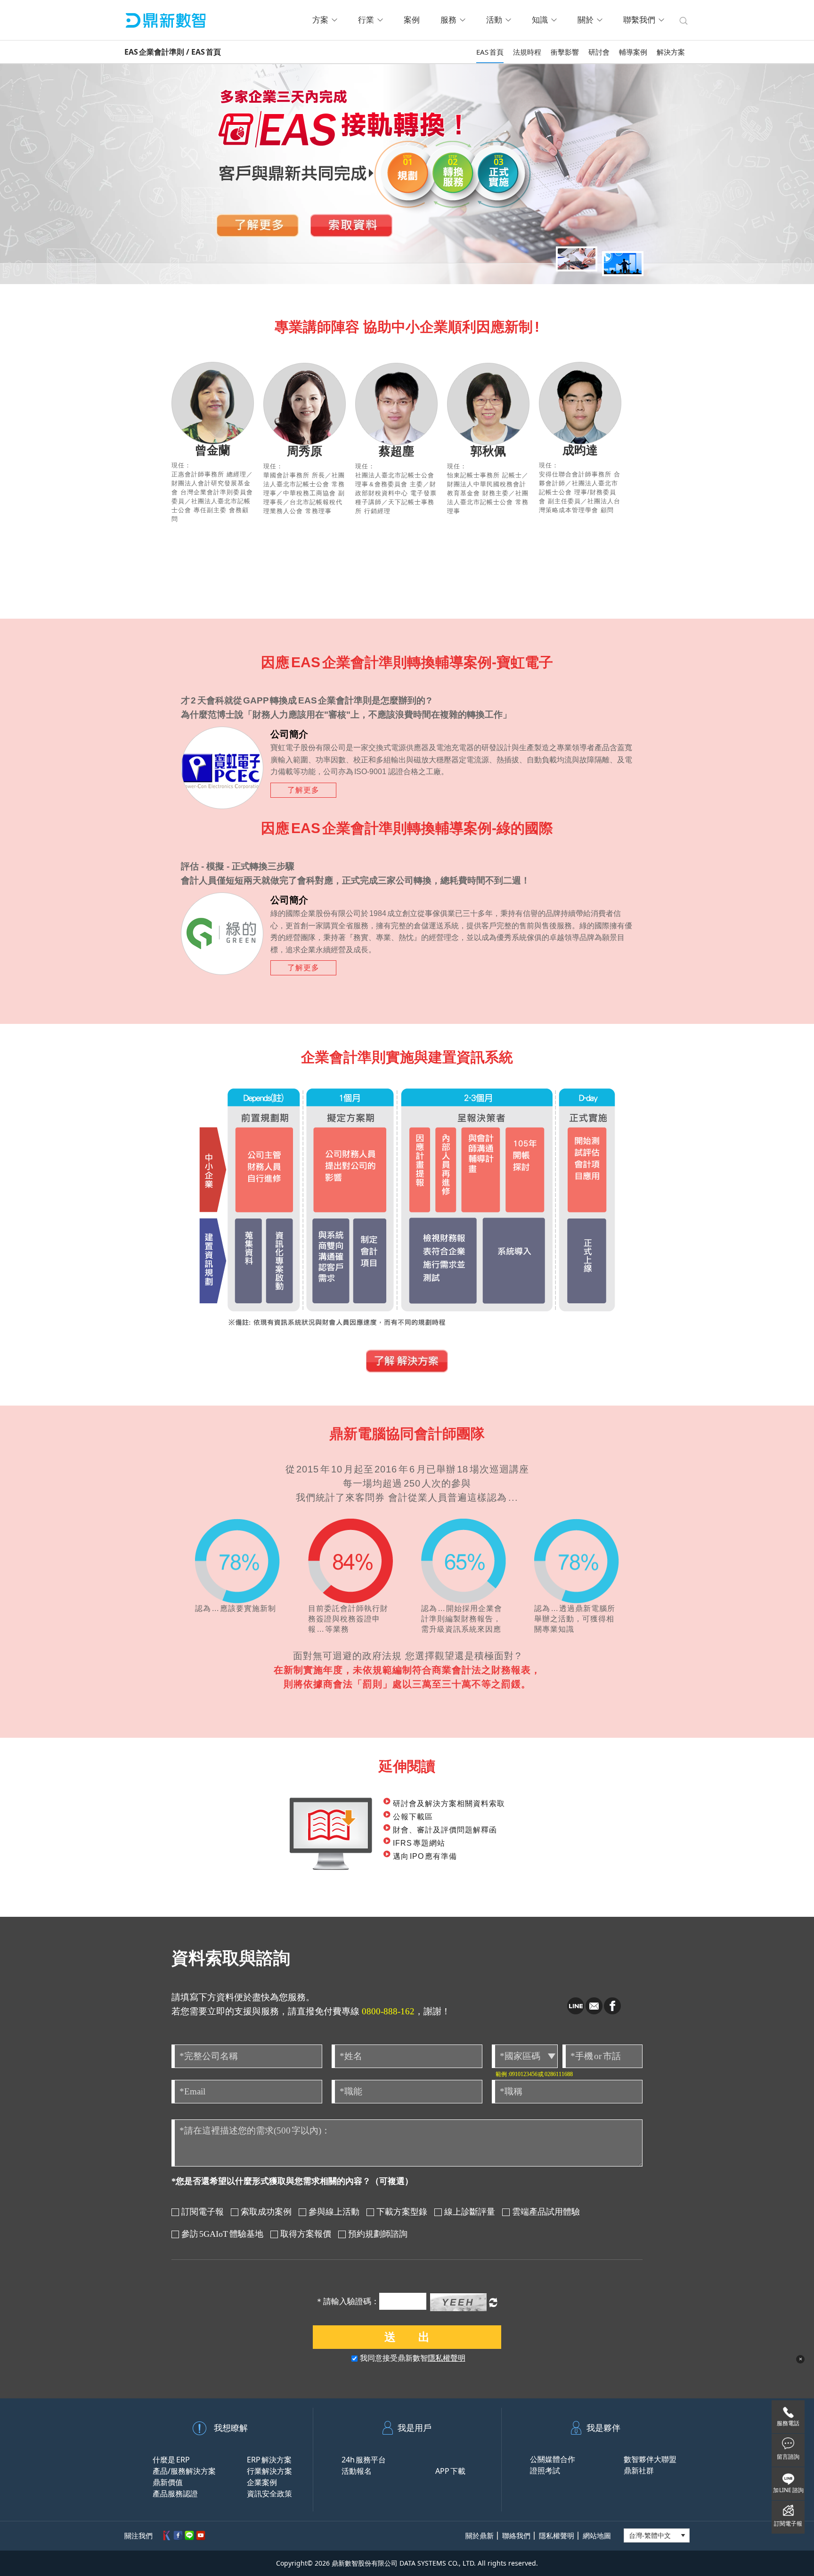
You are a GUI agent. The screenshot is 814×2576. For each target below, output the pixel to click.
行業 (366, 20)
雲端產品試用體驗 (546, 2212)
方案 (320, 20)
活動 (494, 20)
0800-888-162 (388, 2011)
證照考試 (545, 2470)
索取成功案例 (266, 2212)
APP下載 (450, 2471)
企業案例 (262, 2482)
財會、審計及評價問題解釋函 (445, 1830)
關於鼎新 (480, 2536)
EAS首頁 (490, 52)
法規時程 (527, 52)
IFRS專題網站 (419, 1843)
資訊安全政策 (269, 2494)
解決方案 (671, 52)
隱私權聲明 (447, 2358)
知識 (540, 20)
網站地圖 (597, 2536)
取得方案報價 (306, 2234)
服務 (448, 20)
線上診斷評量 (470, 2212)
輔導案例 (633, 52)
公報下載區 (413, 1817)
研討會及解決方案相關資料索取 (449, 1803)
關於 (586, 20)
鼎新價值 (168, 2482)
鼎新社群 (639, 2470)
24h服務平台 (364, 2460)
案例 (412, 20)
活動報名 (357, 2471)
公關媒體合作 (553, 2459)
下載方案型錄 (402, 2212)
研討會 (599, 52)
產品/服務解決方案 (184, 2471)
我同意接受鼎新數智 (413, 2358)
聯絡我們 (516, 2536)
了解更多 (258, 225)
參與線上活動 (334, 2212)
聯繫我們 (639, 20)
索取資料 (351, 225)
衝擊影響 (565, 52)
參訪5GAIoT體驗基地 (222, 2234)
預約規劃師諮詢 (378, 2234)
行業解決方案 (269, 2471)
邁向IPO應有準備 (425, 1856)
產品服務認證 (175, 2494)
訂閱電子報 (203, 2212)
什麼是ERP (171, 2460)
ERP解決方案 (269, 2460)
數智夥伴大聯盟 (650, 2459)
